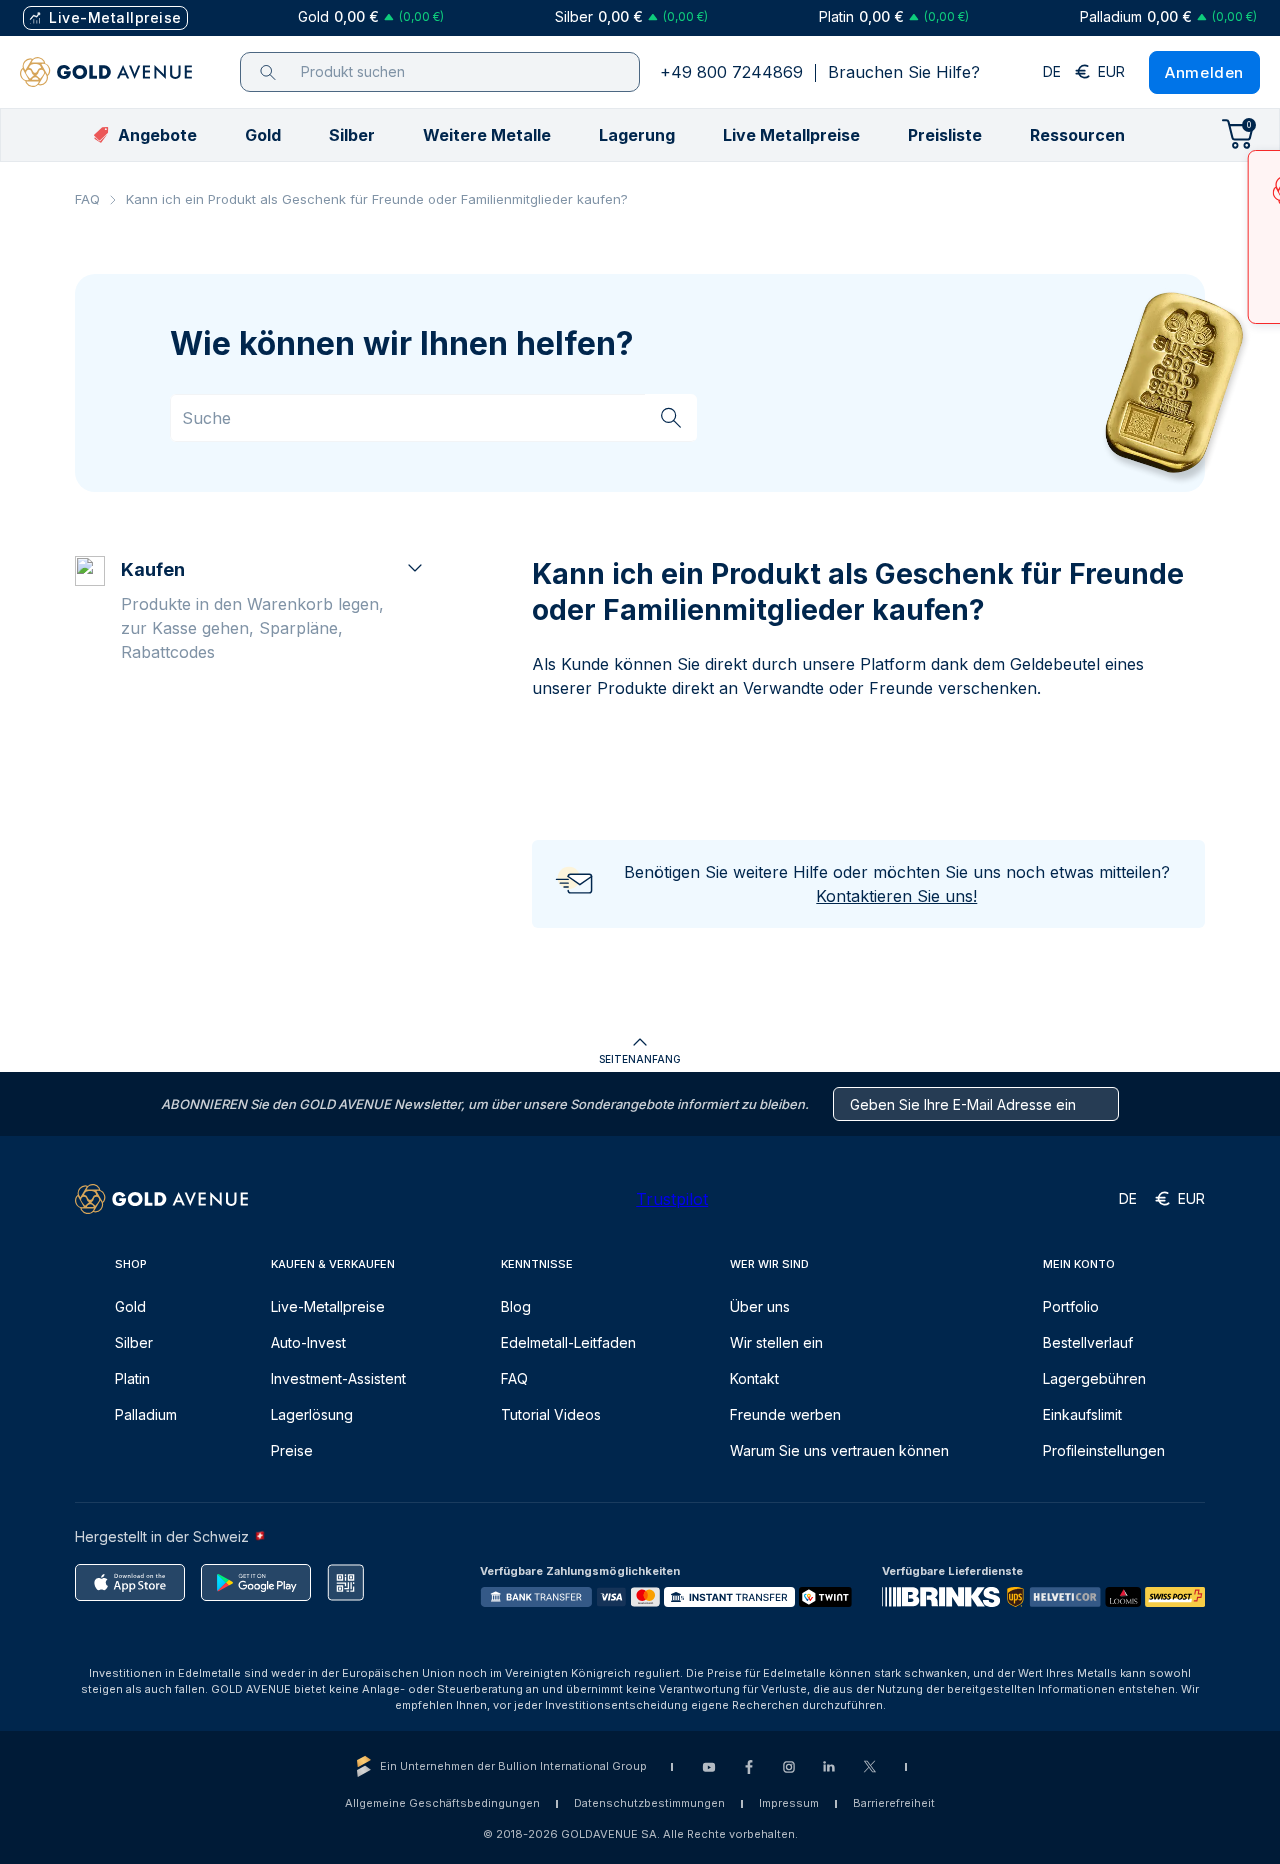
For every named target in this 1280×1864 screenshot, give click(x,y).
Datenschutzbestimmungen (649, 1803)
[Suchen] (671, 417)
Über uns (760, 1306)
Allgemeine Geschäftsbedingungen (442, 1803)
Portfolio (1071, 1306)
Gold (130, 1306)
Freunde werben (785, 1414)
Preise (292, 1450)
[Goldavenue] (106, 72)
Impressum (789, 1803)
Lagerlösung (312, 1414)
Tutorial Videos (551, 1414)
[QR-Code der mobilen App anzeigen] (345, 1582)
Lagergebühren (1094, 1378)
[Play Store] (256, 1582)
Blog (516, 1306)
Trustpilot (672, 1199)
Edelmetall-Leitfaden (568, 1342)
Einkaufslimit (1082, 1414)
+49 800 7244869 (731, 72)
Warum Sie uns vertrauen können (839, 1450)
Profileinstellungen (1104, 1450)
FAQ (87, 199)
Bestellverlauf (1088, 1342)
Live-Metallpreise (328, 1306)
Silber (134, 1342)
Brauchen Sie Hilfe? (904, 72)
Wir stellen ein (776, 1342)
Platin (132, 1378)
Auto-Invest (308, 1342)
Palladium (146, 1414)
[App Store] (130, 1582)
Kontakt (754, 1378)
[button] (263, 135)
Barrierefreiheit (894, 1803)
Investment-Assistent (338, 1378)
